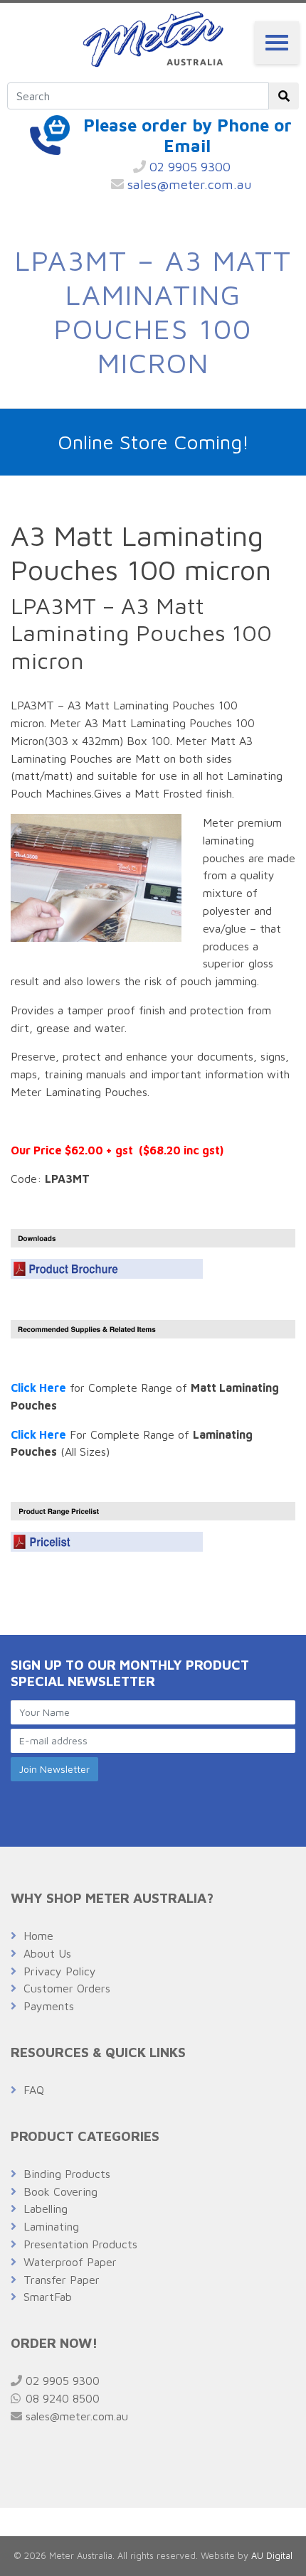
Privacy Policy (60, 1971)
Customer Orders (67, 1988)
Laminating (51, 2226)
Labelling (46, 2209)
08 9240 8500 (61, 2398)
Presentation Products (80, 2244)
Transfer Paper (62, 2280)
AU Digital (272, 2556)
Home (38, 1936)
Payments (49, 2006)
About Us (47, 1953)
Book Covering (60, 2191)
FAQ (34, 2090)
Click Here (38, 1388)
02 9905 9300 (188, 167)
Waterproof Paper (70, 2262)
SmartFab (48, 2297)
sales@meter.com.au (188, 184)
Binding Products (67, 2174)
